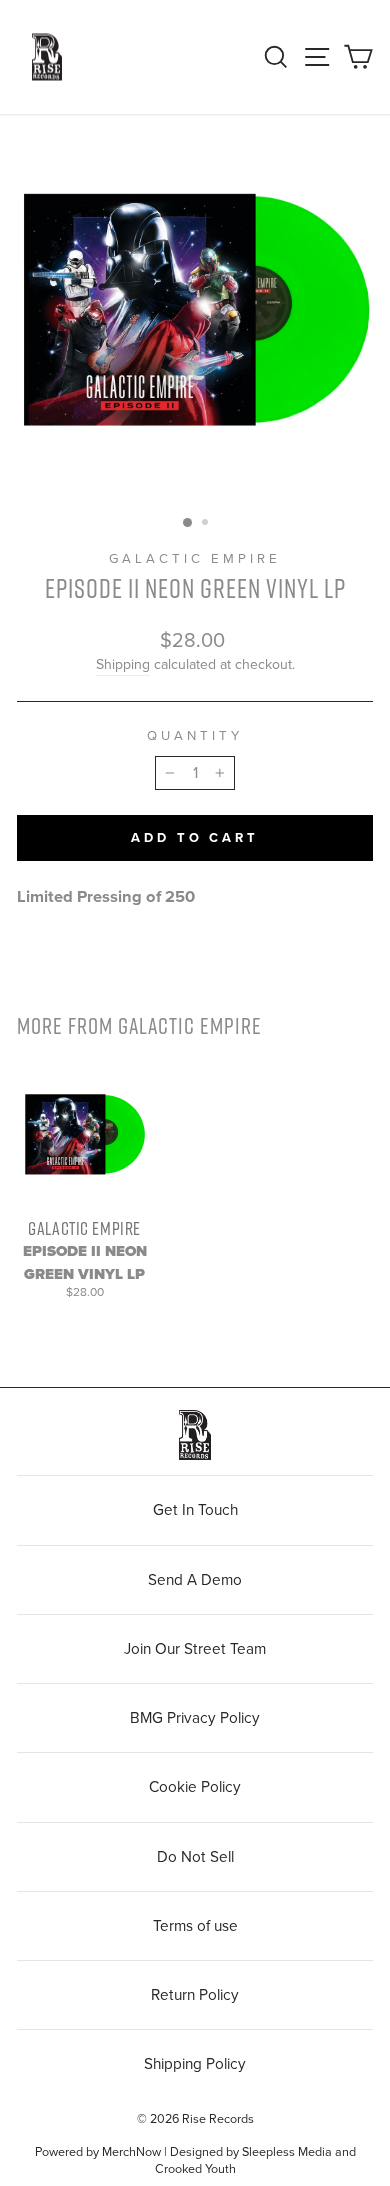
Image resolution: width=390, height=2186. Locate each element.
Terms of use (195, 1926)
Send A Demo (195, 1580)
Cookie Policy (195, 1787)
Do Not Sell (195, 1857)
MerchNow (131, 2152)
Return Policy (195, 1995)
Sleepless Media (287, 2152)
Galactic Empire (195, 559)
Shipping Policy (195, 2064)
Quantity (195, 736)
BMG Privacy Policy (195, 1718)
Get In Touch (195, 1510)
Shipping (123, 664)
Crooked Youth (195, 2169)
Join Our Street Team (195, 1649)
